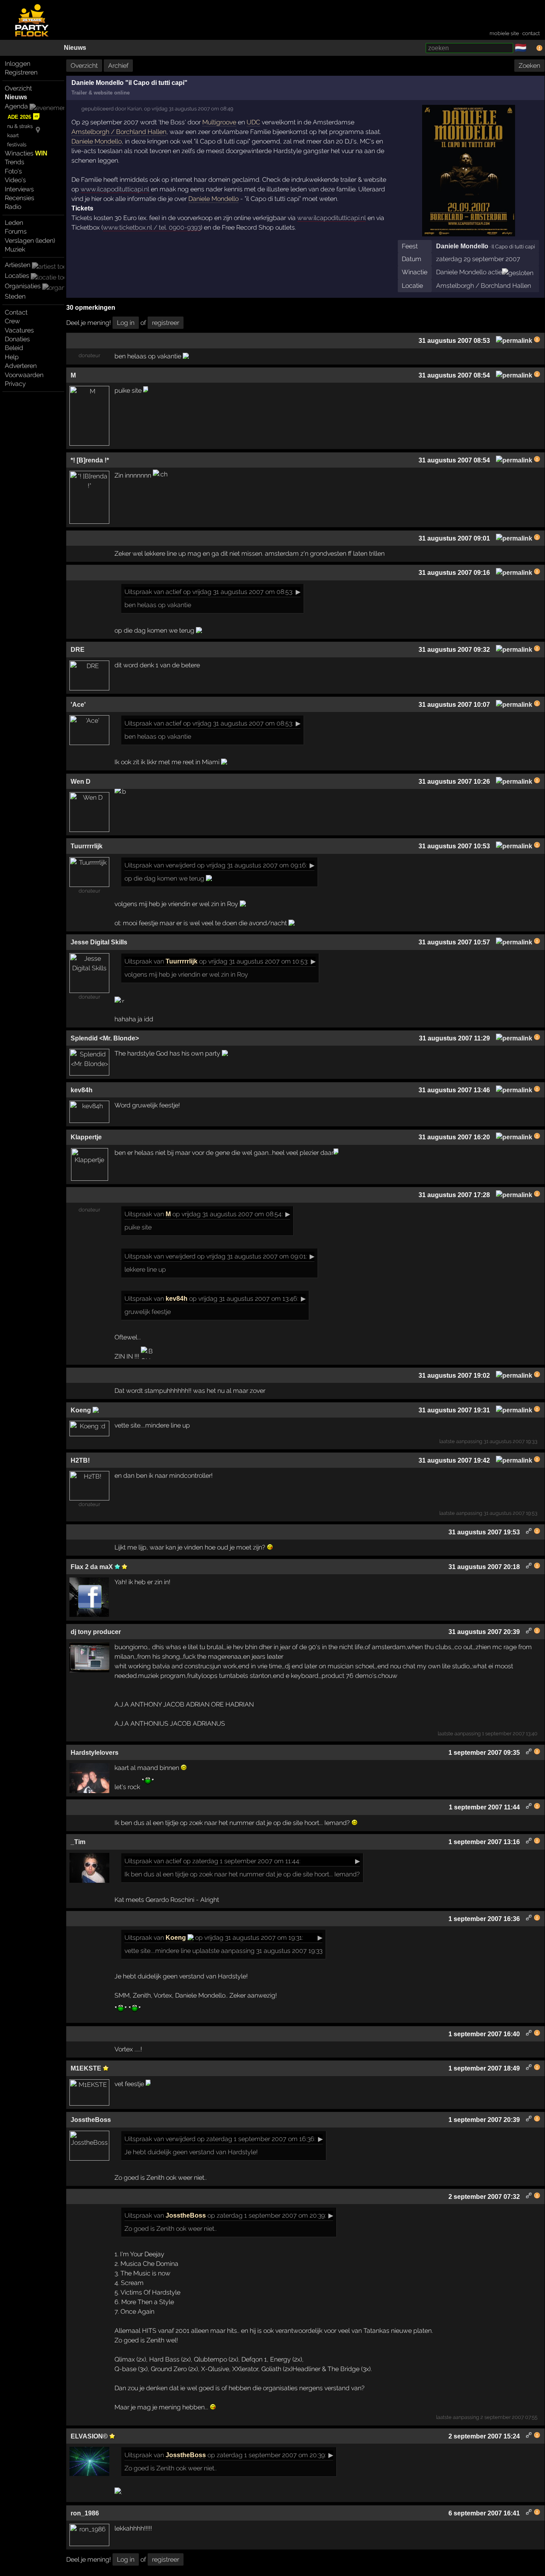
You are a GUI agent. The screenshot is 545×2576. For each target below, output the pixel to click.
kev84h (177, 1299)
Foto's (13, 171)
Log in (126, 323)
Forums (16, 231)
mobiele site (504, 33)
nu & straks (20, 126)
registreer (166, 323)
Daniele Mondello (462, 246)
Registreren (21, 72)
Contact (16, 312)
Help (12, 357)
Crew (12, 321)
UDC (253, 122)
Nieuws (75, 48)
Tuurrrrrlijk (182, 961)
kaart (13, 135)
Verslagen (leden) (30, 241)
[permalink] (514, 341)
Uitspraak (138, 592)
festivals (17, 145)
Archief (118, 66)
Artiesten (18, 265)
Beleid (14, 348)
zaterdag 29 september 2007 (478, 259)
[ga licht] (531, 48)
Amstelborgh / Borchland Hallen (484, 286)
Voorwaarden (24, 375)
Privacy (15, 384)
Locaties (17, 276)
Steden (15, 296)
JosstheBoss (186, 2215)
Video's (15, 180)
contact (531, 33)
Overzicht (18, 88)
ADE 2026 (19, 117)
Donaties (17, 339)
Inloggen (18, 64)
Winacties (26, 153)
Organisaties (23, 286)
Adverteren (21, 366)
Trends (15, 162)
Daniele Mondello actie (469, 272)
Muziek (15, 249)
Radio (13, 207)
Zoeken (529, 66)
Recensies (20, 198)
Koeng (177, 1938)
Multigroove (219, 122)
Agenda (16, 106)
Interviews (19, 189)
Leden (14, 223)
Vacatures (19, 330)
